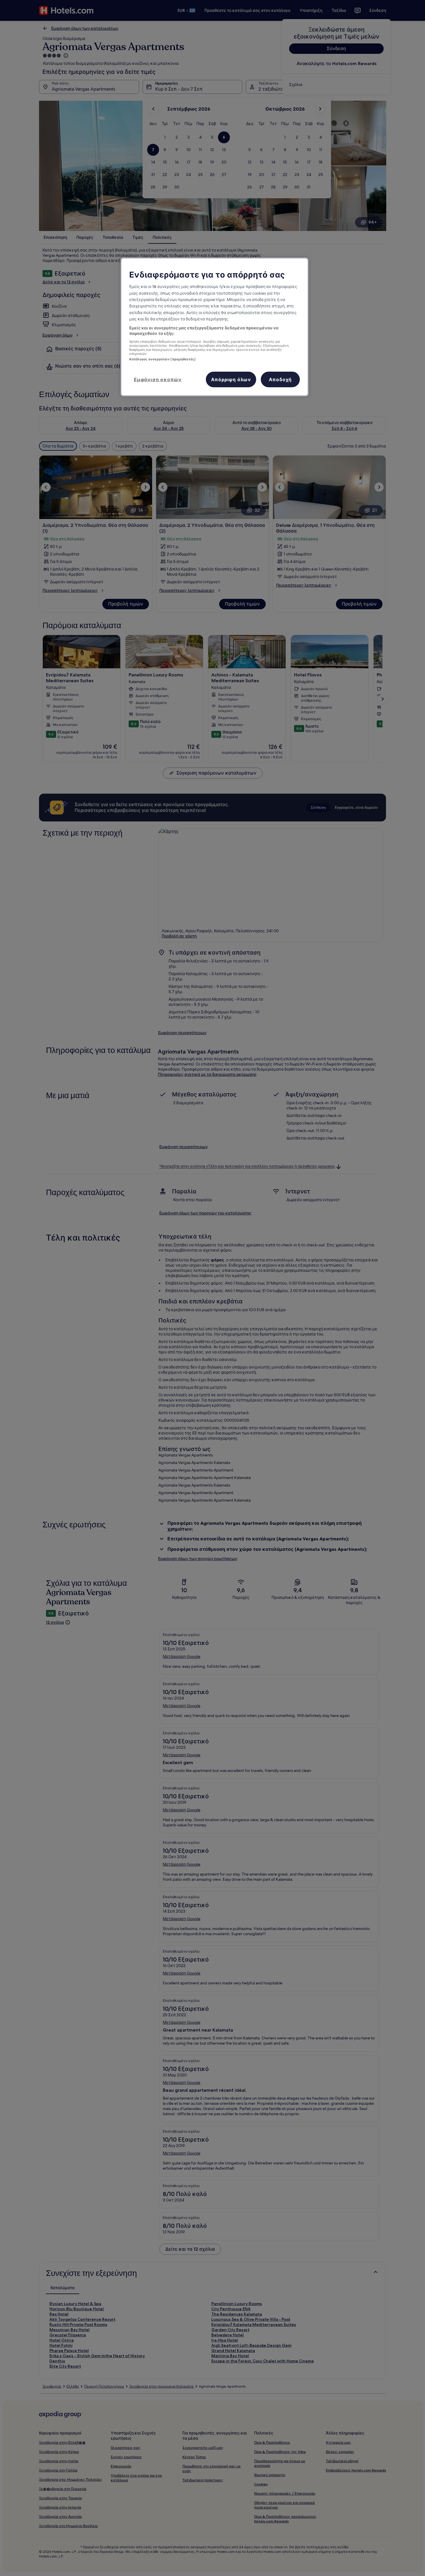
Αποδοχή (280, 379)
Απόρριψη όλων (231, 379)
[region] (215, 327)
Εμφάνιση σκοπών (158, 379)
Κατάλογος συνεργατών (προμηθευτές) (162, 359)
